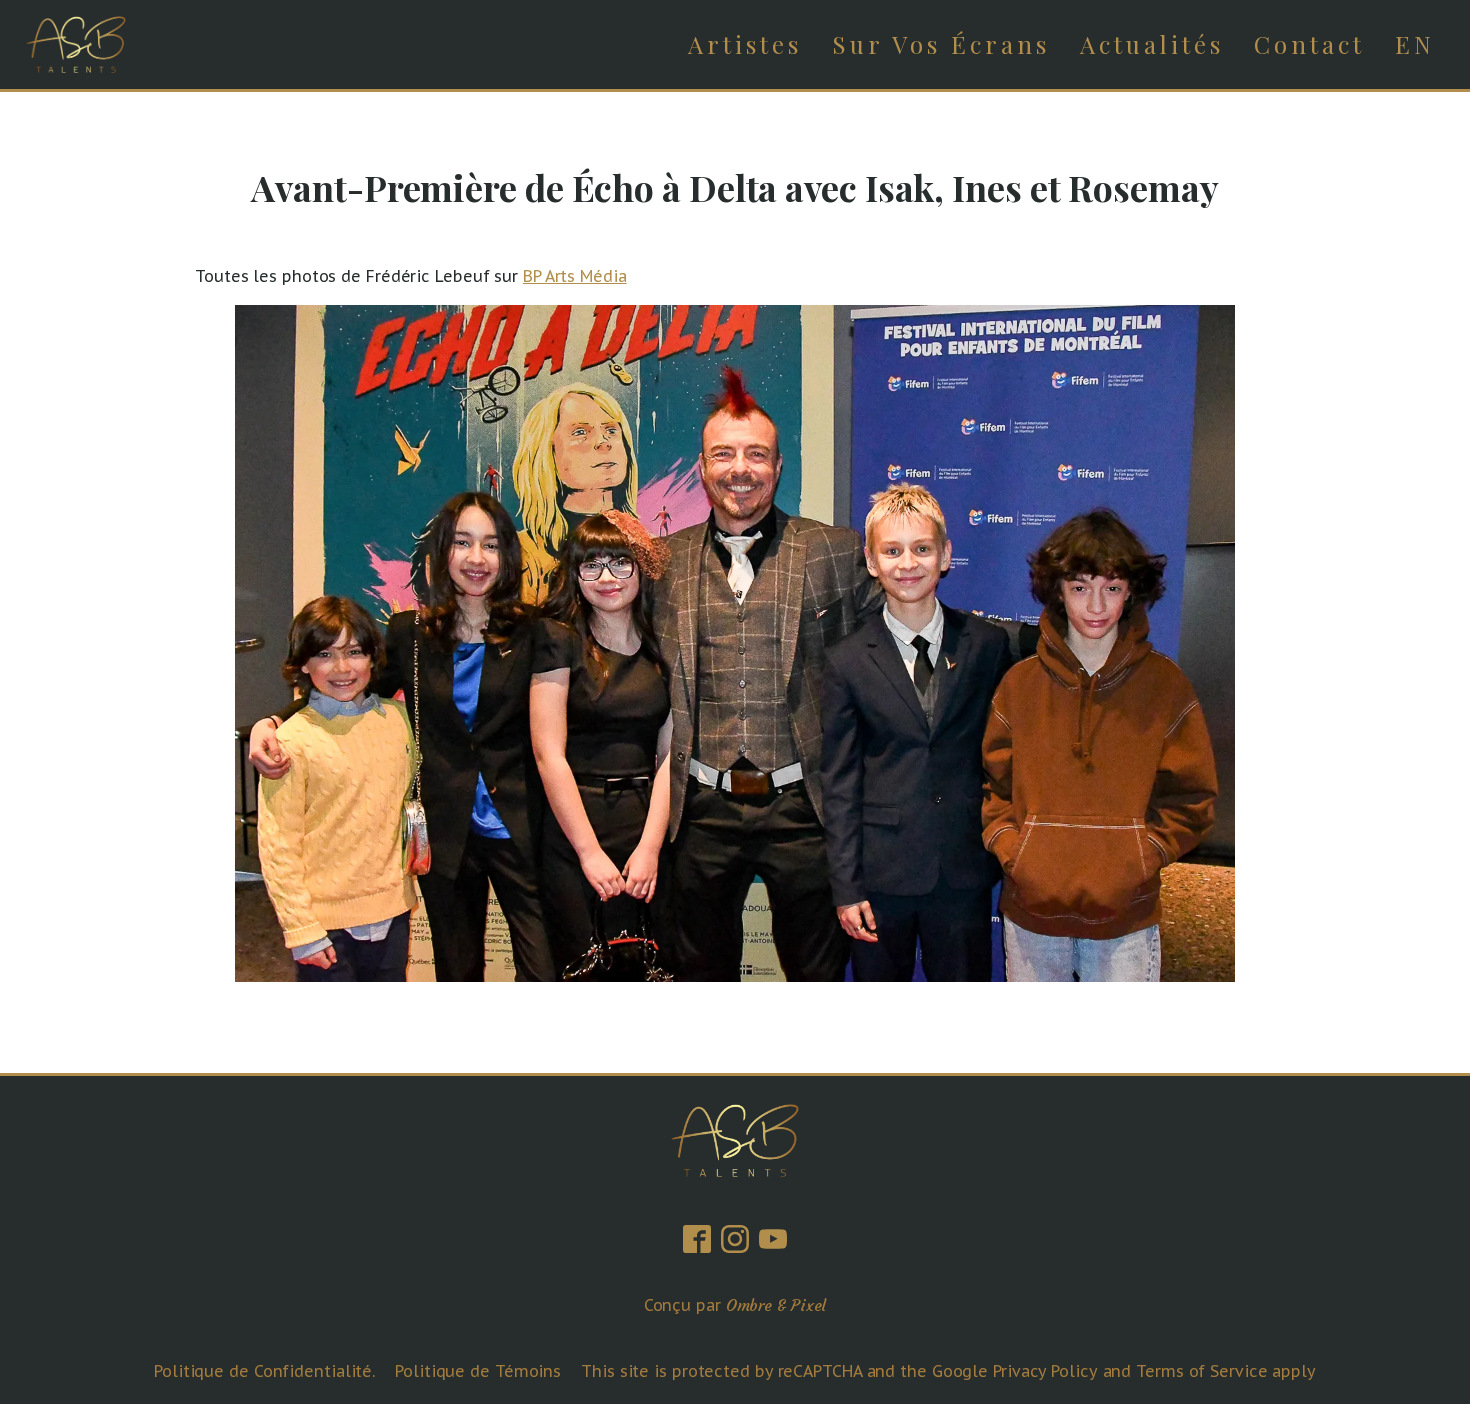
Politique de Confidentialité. (264, 1371)
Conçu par (735, 1305)
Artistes (745, 44)
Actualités (1152, 44)
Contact (1309, 44)
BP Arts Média (575, 276)
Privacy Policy (1045, 1371)
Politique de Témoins (478, 1371)
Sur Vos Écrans (941, 44)
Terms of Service (1201, 1371)
